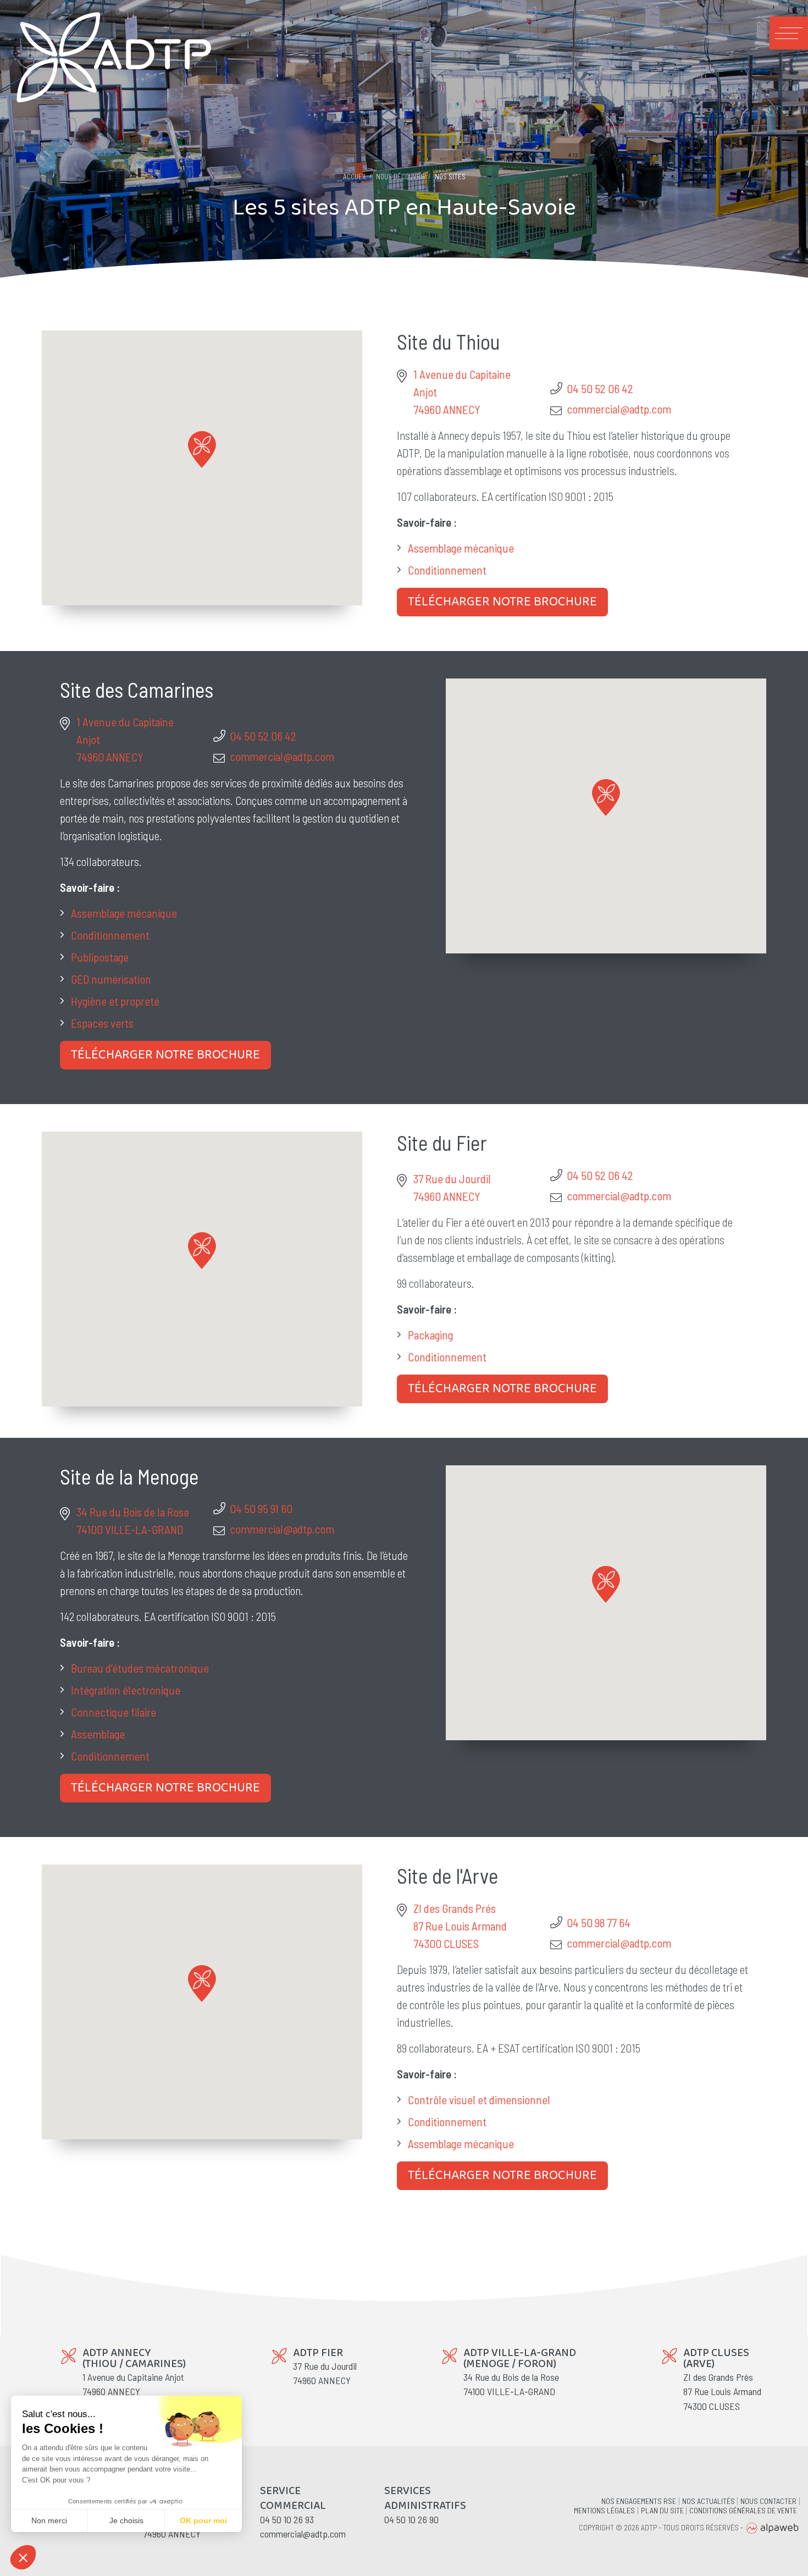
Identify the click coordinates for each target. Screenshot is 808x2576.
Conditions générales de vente (743, 2511)
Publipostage (100, 957)
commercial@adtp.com (619, 409)
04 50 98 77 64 (599, 1923)
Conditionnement (447, 570)
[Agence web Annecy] (772, 2527)
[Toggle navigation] (789, 33)
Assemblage (98, 1734)
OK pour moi (203, 2520)
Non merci (49, 2520)
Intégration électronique (126, 1690)
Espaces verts (102, 1023)
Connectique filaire (114, 1712)
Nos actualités (709, 2501)
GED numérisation (111, 979)
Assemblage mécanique (461, 548)
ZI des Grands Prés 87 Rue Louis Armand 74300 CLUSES (460, 1926)
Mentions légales (604, 2511)
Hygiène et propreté (115, 1001)
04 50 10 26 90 (411, 2519)
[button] (202, 449)
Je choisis (126, 2520)
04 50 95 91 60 (261, 1508)
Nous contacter (768, 2501)
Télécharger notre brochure (502, 602)
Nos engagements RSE (639, 2501)
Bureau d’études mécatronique (140, 1668)
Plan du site (662, 2511)
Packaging (430, 1335)
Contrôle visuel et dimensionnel (479, 2100)
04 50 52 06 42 (600, 388)
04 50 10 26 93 (287, 2519)
